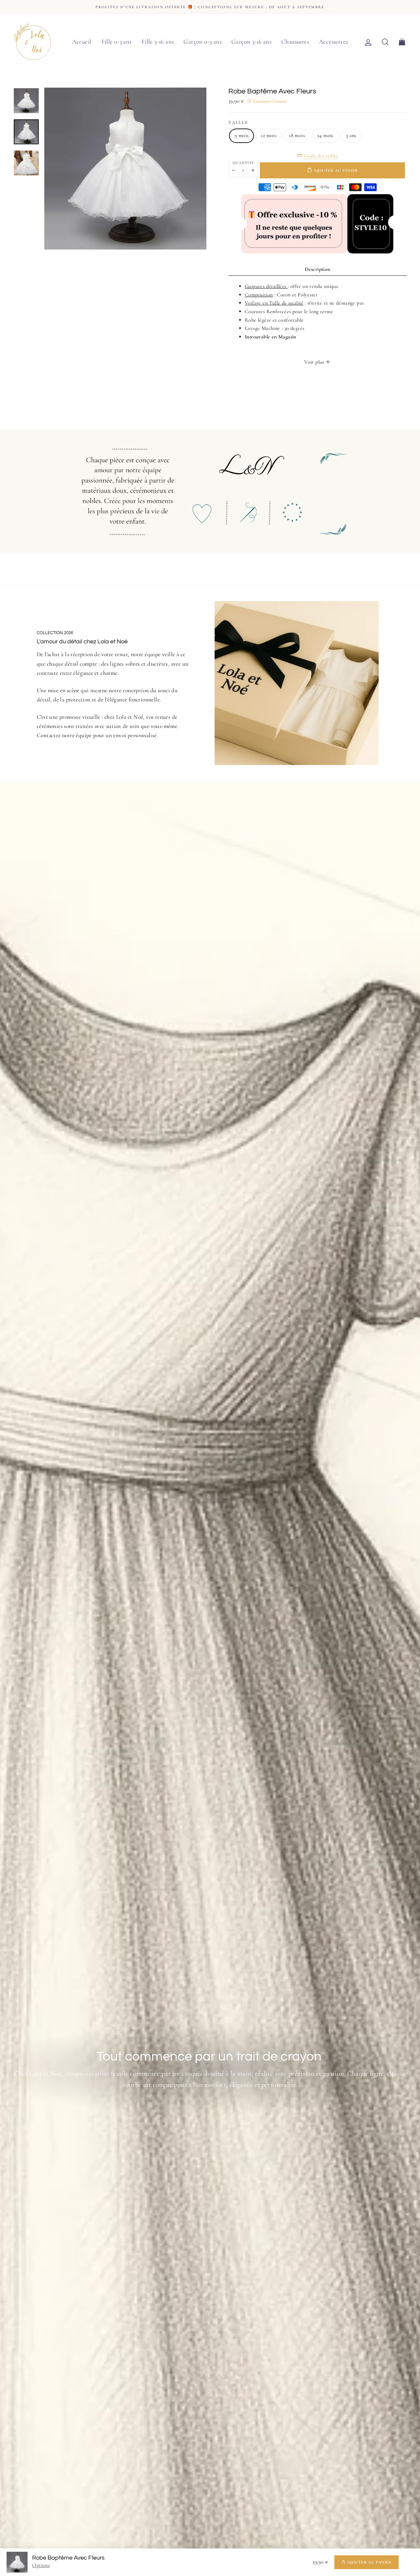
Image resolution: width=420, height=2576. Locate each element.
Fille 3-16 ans (158, 41)
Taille (238, 122)
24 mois (325, 135)
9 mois (241, 135)
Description (317, 269)
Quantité (243, 163)
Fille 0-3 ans (116, 41)
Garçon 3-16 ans (251, 41)
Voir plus (315, 362)
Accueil (82, 41)
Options (41, 2565)
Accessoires (333, 41)
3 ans (351, 135)
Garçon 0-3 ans (202, 41)
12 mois (269, 135)
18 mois (297, 135)
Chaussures (295, 41)
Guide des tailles (320, 156)
